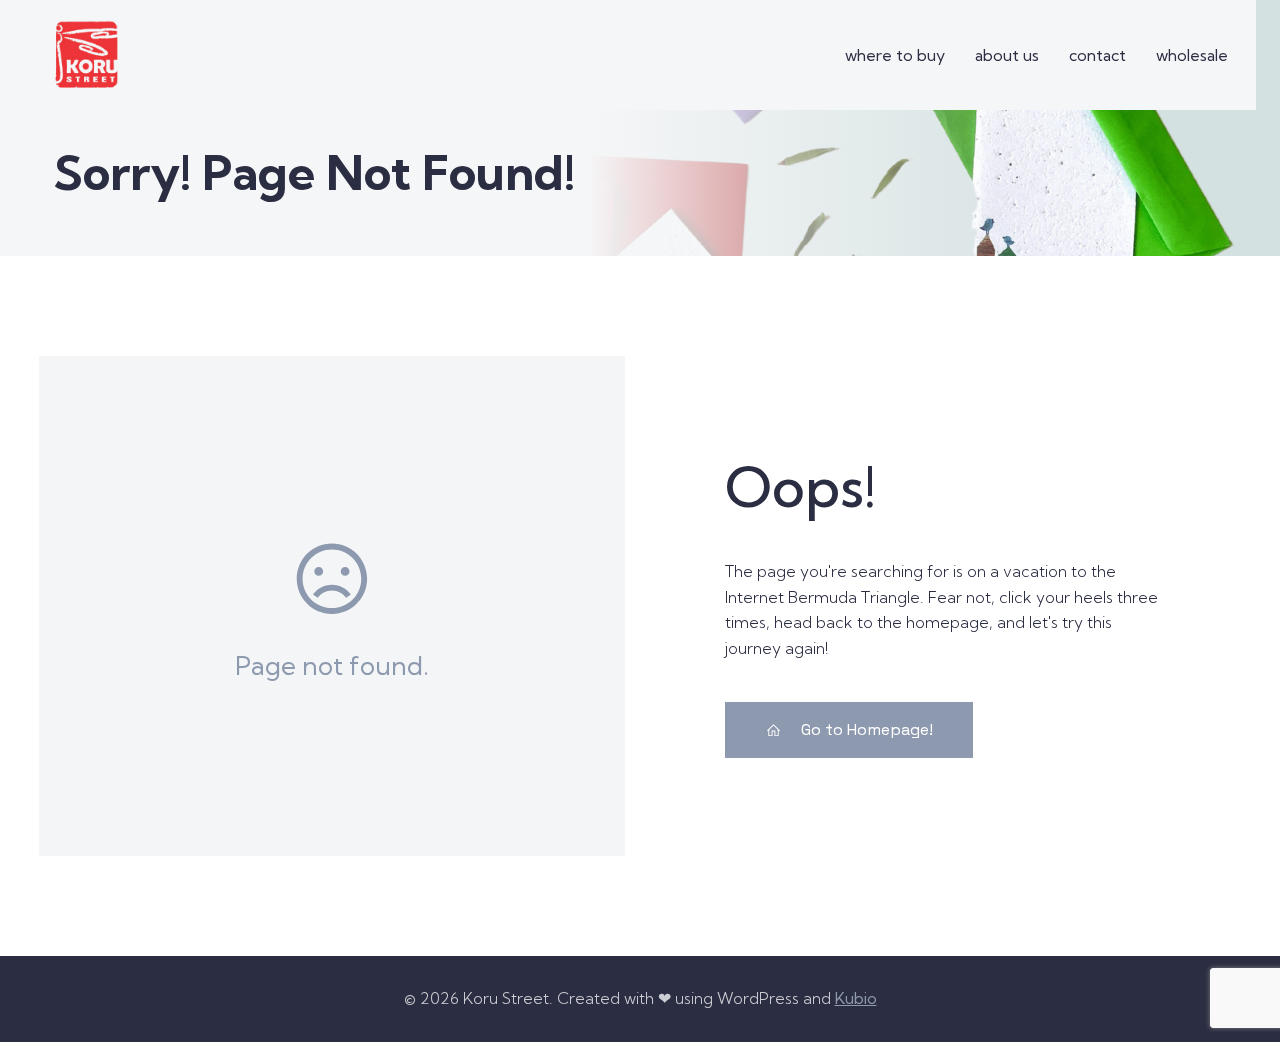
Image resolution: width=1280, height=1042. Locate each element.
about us (1007, 55)
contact (1097, 55)
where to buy (895, 55)
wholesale (1192, 55)
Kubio (856, 998)
